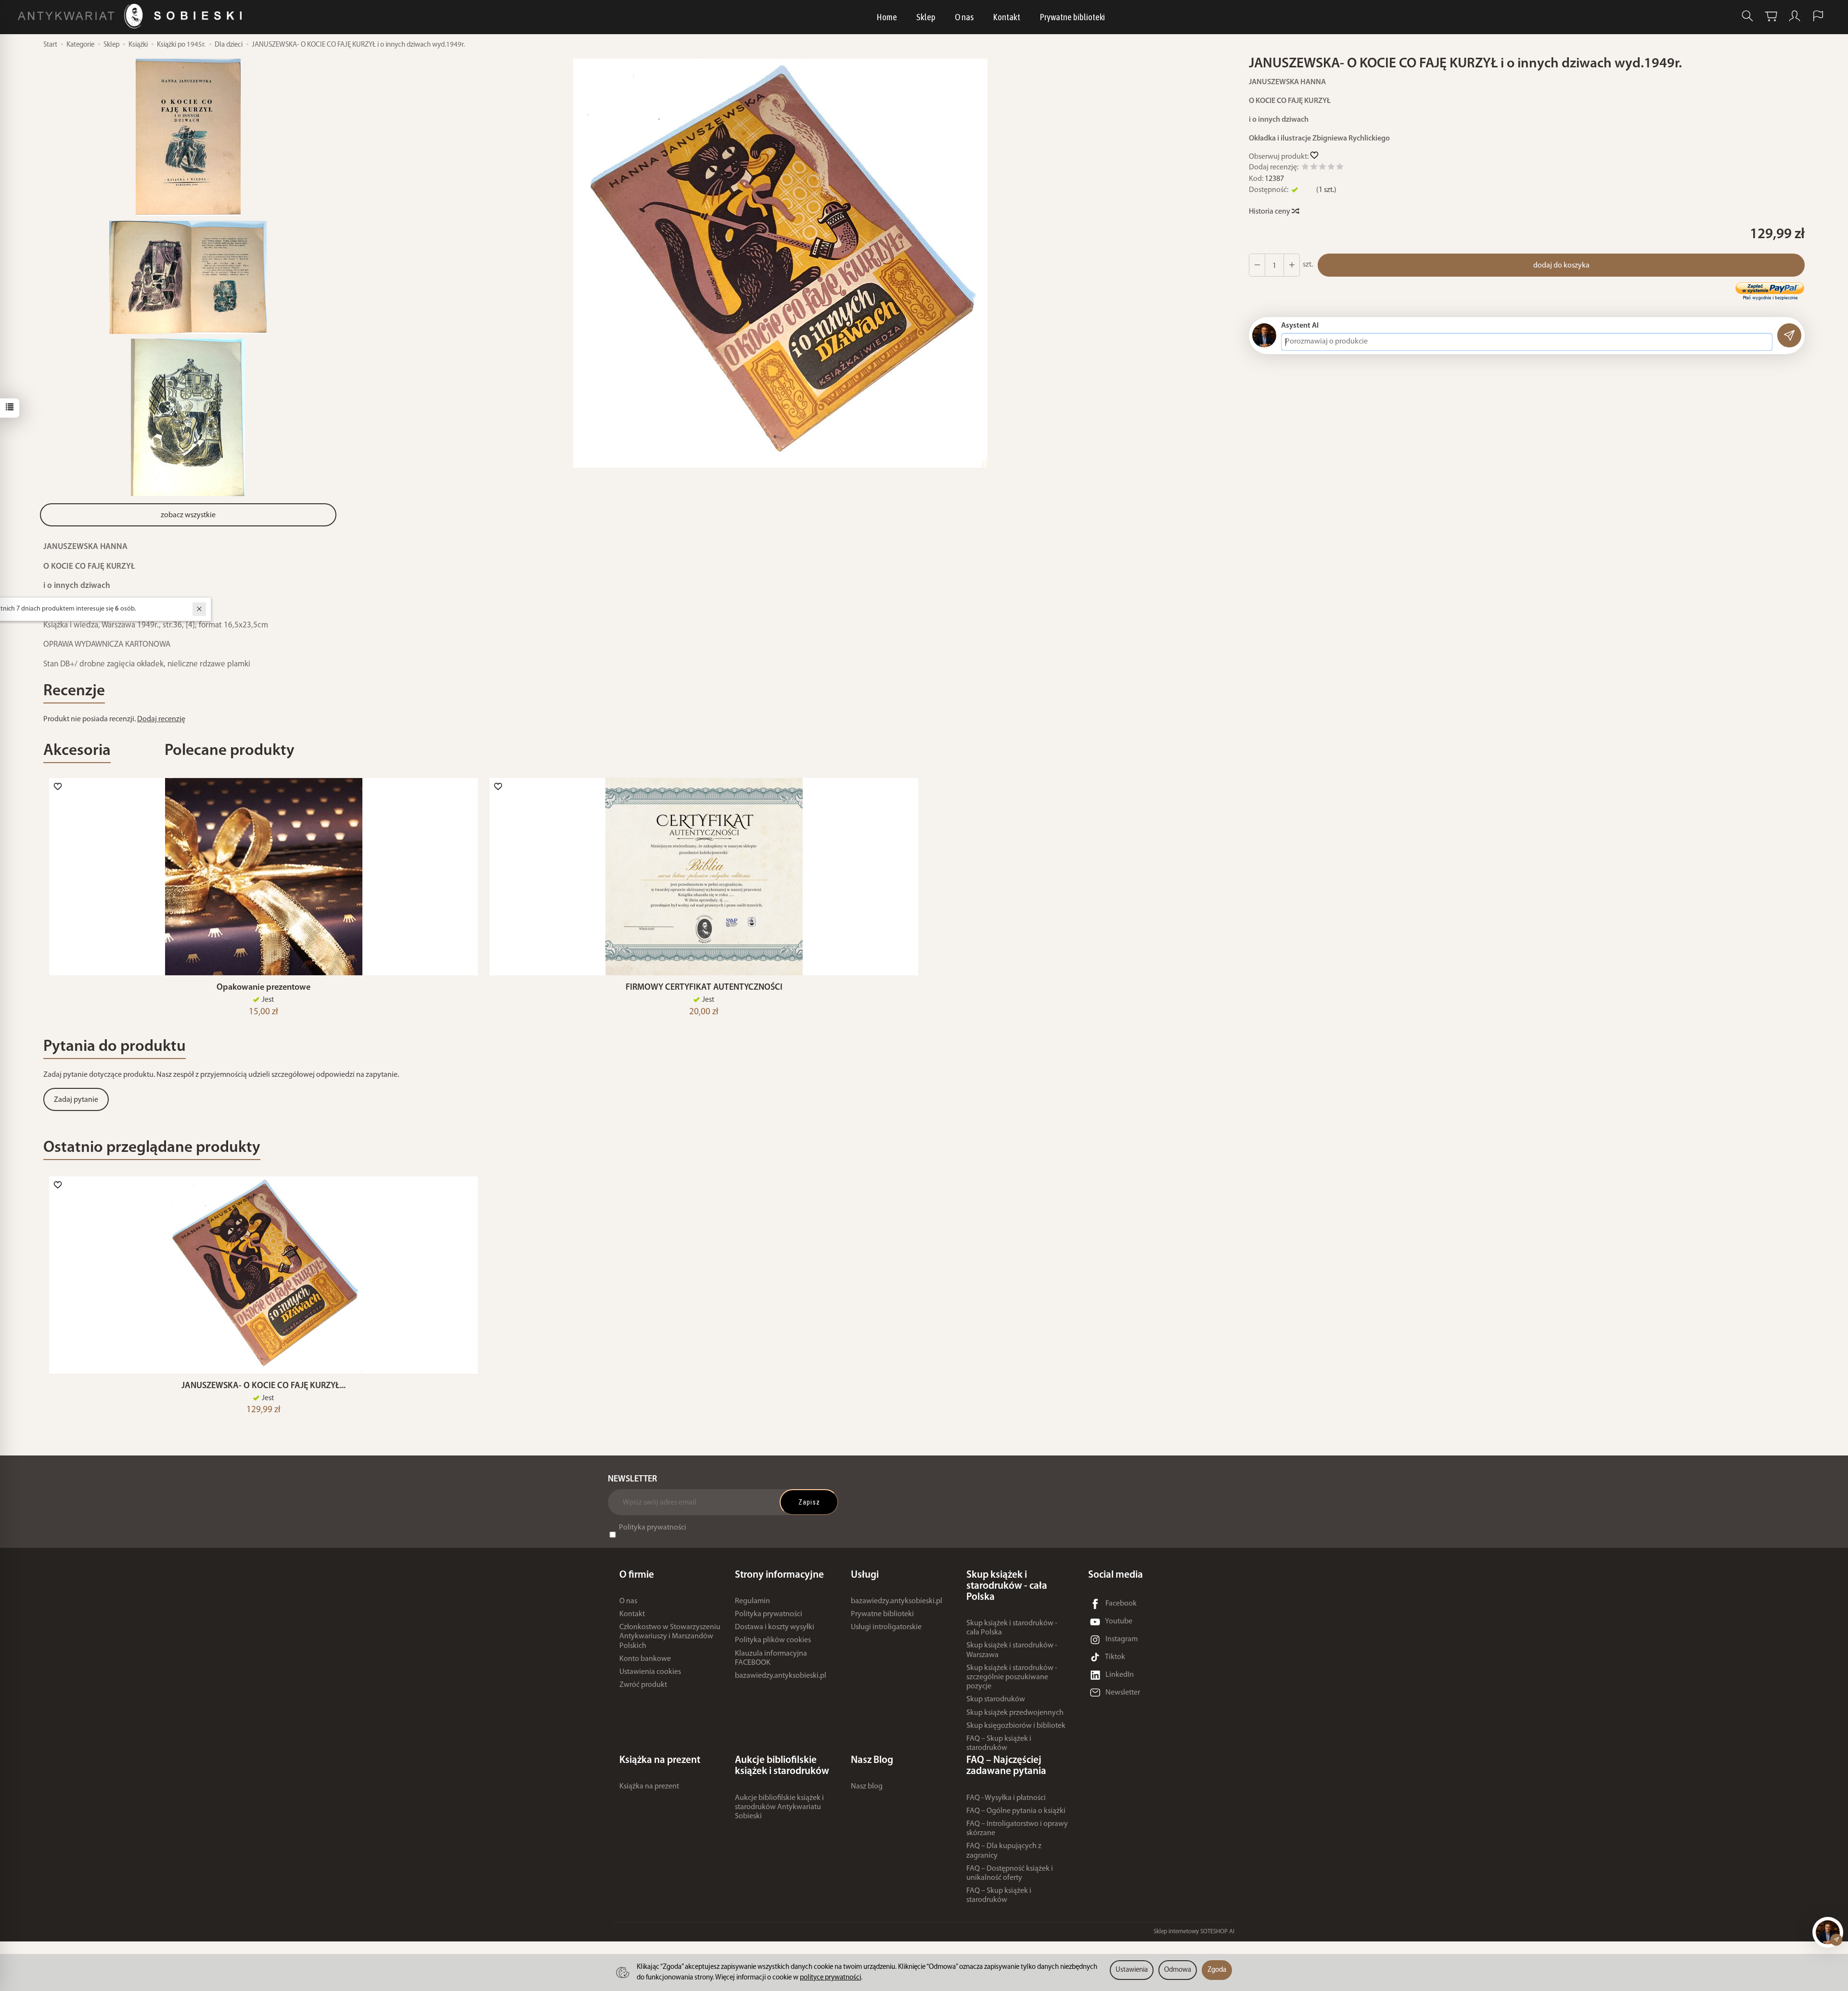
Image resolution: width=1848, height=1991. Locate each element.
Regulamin (752, 1601)
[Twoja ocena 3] (1322, 168)
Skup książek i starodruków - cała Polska (1012, 1628)
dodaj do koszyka (1561, 266)
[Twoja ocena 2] (1314, 168)
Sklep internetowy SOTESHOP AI (1194, 1932)
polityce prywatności (830, 1978)
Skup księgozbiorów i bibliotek (1016, 1726)
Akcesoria (77, 751)
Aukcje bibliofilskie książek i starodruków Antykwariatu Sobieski (779, 1807)
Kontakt (1007, 17)
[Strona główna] (132, 16)
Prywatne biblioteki (1072, 17)
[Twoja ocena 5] (1340, 168)
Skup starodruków (996, 1699)
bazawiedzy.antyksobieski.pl (781, 1676)
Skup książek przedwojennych (1015, 1713)
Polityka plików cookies (773, 1640)
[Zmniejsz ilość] (1292, 265)
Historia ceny (1270, 212)
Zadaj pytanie (76, 1100)
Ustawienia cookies (650, 1672)
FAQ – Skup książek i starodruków (999, 1743)
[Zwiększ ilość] (1257, 265)
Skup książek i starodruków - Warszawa (1012, 1650)
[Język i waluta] (1818, 16)
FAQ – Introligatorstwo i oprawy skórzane (1017, 1829)
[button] (781, 263)
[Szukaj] (1747, 16)
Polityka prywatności (653, 1528)
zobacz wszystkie (188, 515)
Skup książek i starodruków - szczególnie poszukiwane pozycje (1012, 1677)
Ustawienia (1132, 1970)
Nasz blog (867, 1787)
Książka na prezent (649, 1787)
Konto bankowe (645, 1659)
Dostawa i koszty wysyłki (775, 1627)
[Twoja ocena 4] (1331, 168)
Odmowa (1178, 1970)
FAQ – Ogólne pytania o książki (1016, 1811)
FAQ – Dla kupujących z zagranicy (1004, 1851)
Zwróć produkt (643, 1685)
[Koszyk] (1771, 16)
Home (887, 17)
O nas (964, 17)
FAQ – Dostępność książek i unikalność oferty (1010, 1873)
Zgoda (1217, 1970)
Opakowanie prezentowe (263, 988)
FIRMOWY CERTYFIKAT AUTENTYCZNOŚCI (704, 988)
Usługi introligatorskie (886, 1627)
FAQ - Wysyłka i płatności (1006, 1798)
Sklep (926, 17)
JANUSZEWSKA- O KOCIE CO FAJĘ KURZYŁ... (263, 1386)
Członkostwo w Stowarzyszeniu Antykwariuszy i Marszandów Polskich (670, 1636)
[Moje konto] (1795, 16)
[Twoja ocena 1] (1305, 168)
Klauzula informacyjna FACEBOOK (771, 1658)
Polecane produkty (230, 751)
